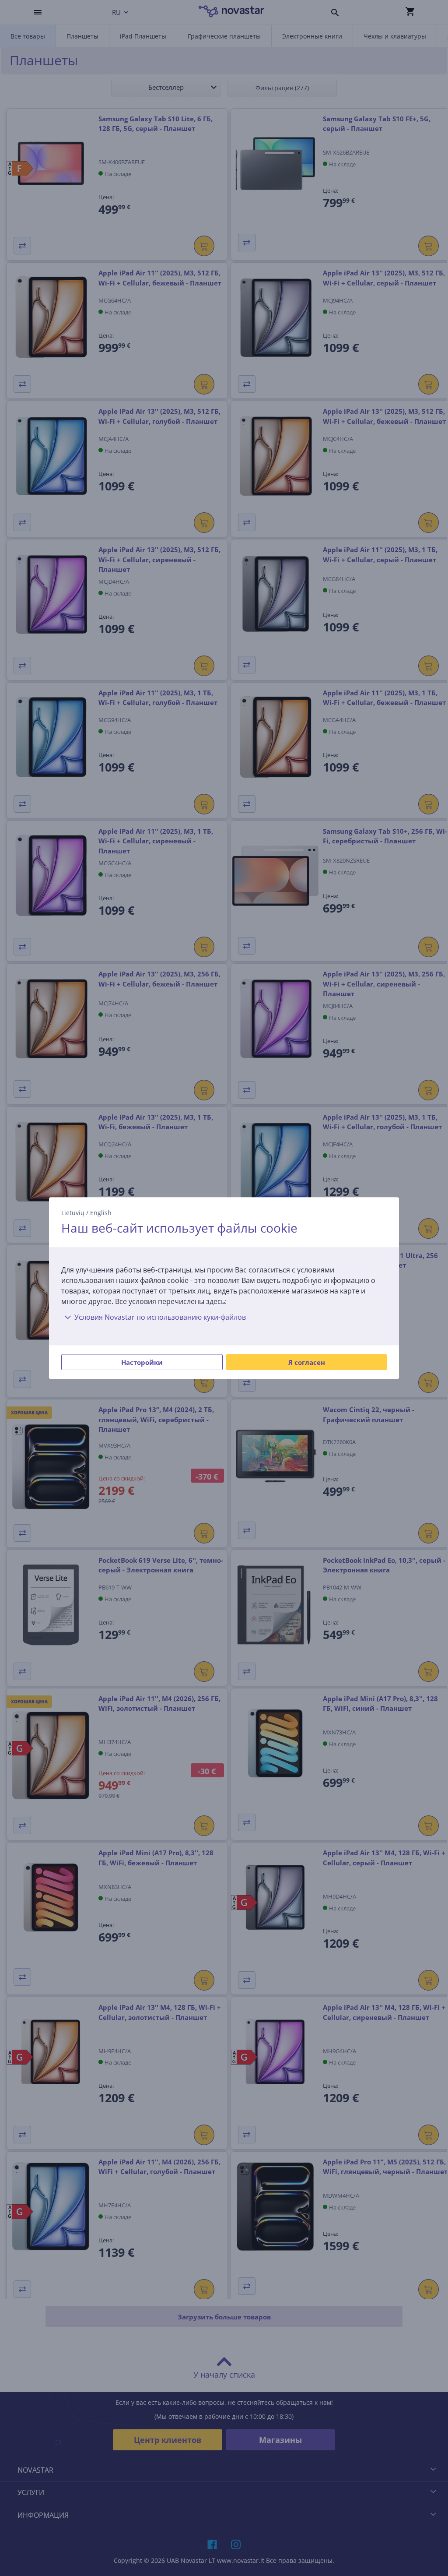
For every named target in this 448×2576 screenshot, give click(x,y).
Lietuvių (73, 1213)
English (101, 1213)
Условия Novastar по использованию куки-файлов (160, 1317)
